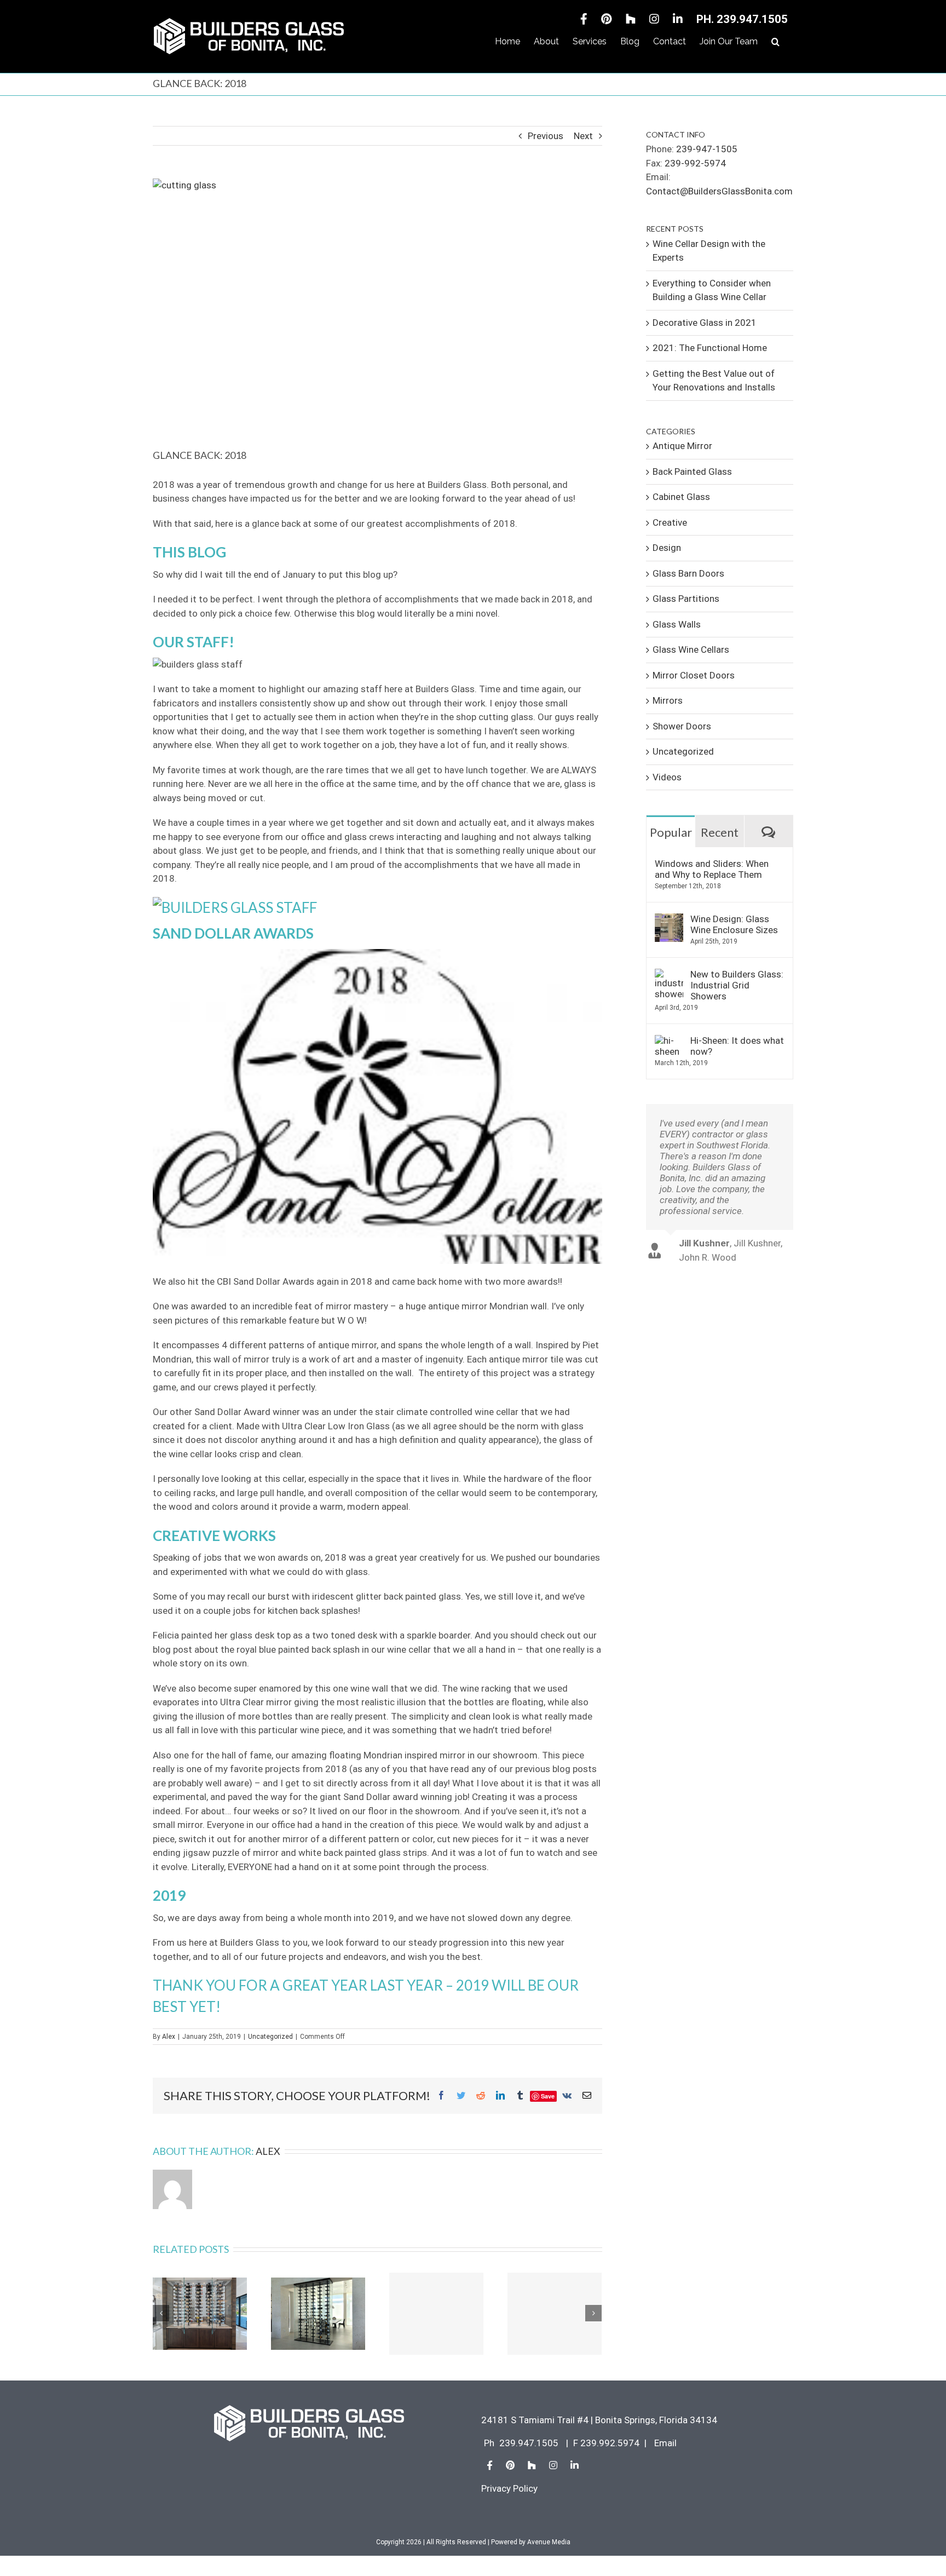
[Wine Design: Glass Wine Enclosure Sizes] (669, 920)
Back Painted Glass (692, 472)
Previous (546, 136)
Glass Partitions (686, 599)
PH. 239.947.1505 (742, 19)
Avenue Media (549, 2542)
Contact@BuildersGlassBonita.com (719, 191)
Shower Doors (682, 726)
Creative (670, 522)
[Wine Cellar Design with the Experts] (200, 2313)
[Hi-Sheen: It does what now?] (669, 1042)
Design (667, 548)
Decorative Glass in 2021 (705, 323)
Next (583, 136)
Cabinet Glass (681, 497)
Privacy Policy (509, 2488)
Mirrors (668, 700)
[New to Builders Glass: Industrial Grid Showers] (669, 975)
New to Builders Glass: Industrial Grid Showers (737, 985)
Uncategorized (270, 2037)
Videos (667, 777)
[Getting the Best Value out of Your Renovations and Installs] (436, 2314)
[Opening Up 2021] (555, 2314)
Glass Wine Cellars (691, 649)
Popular (671, 832)
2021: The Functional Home (710, 348)
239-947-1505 (707, 149)
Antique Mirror (682, 446)
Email (665, 2443)
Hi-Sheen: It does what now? (737, 1046)
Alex (169, 2037)
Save (548, 2096)
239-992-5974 (695, 163)
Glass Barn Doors (688, 573)
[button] (775, 42)
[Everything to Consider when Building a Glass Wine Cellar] (318, 2313)
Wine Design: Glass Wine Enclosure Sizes (734, 924)
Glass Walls (677, 624)
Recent (720, 832)
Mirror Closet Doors (694, 675)
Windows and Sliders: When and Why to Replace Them (712, 869)
